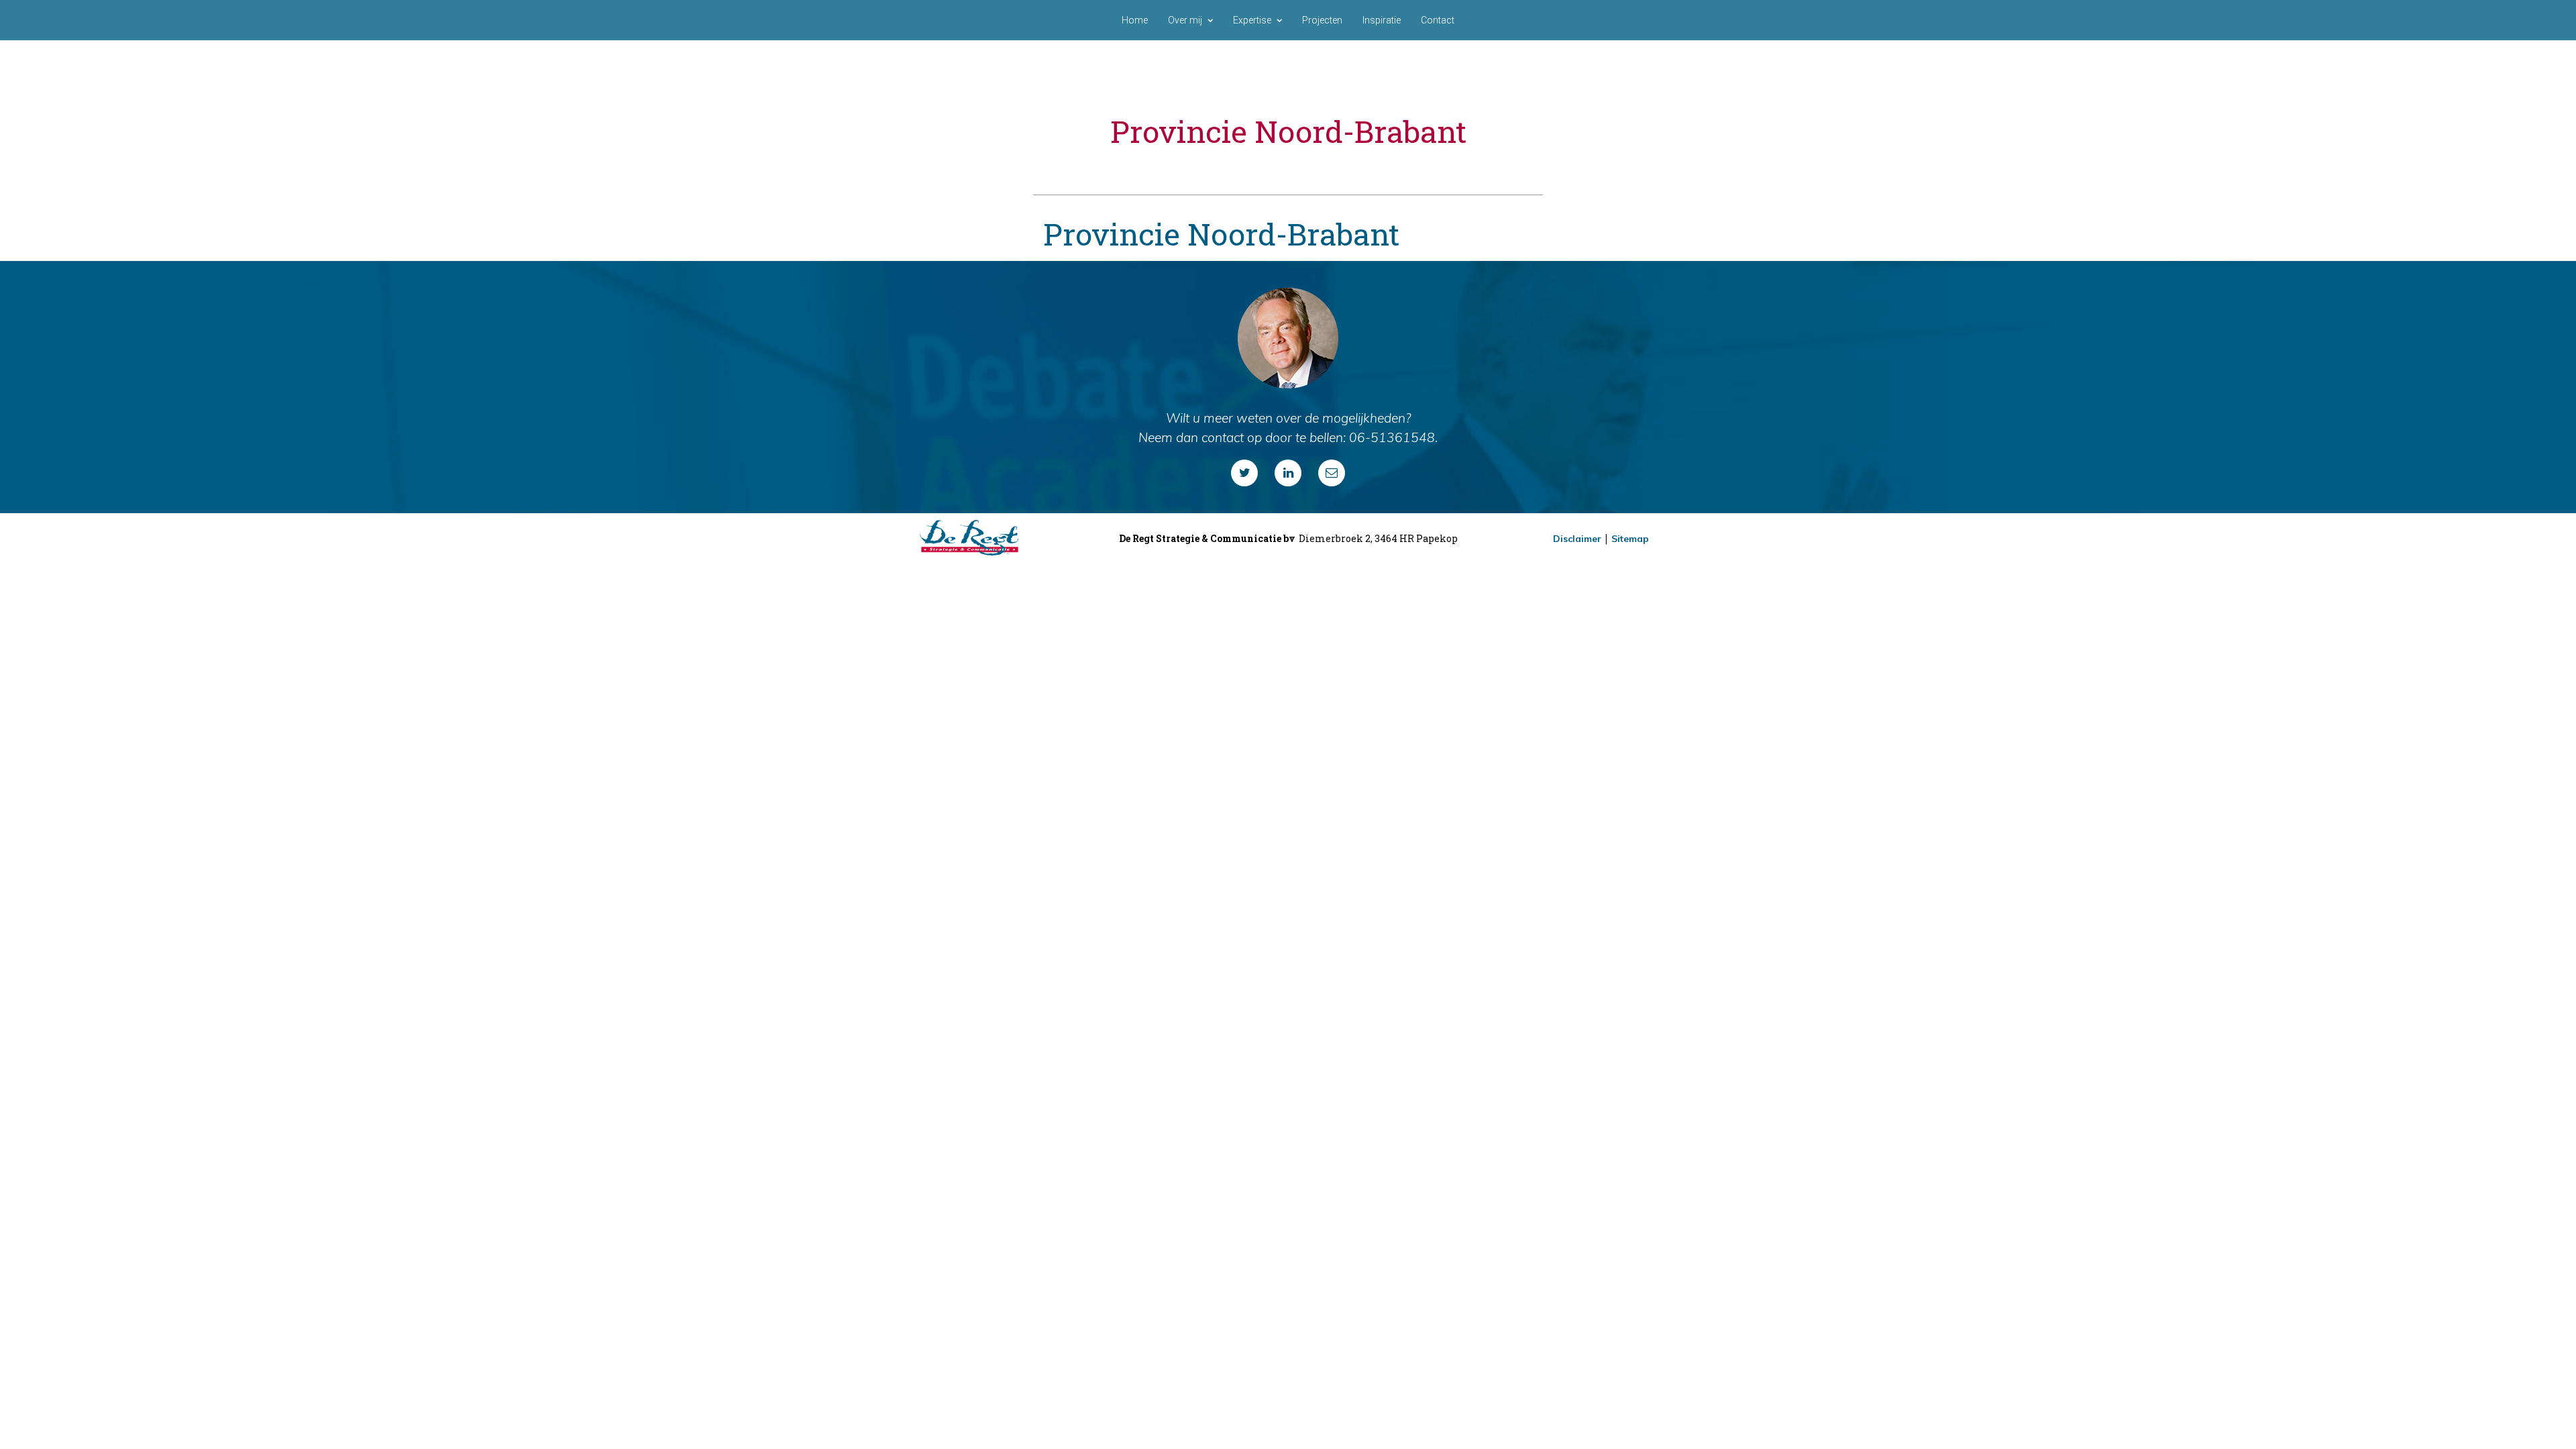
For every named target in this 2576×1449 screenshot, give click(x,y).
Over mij (1185, 20)
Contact (1438, 20)
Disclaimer (1577, 539)
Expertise (1252, 20)
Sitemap (1630, 539)
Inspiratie (1382, 20)
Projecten (1322, 20)
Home (1135, 20)
